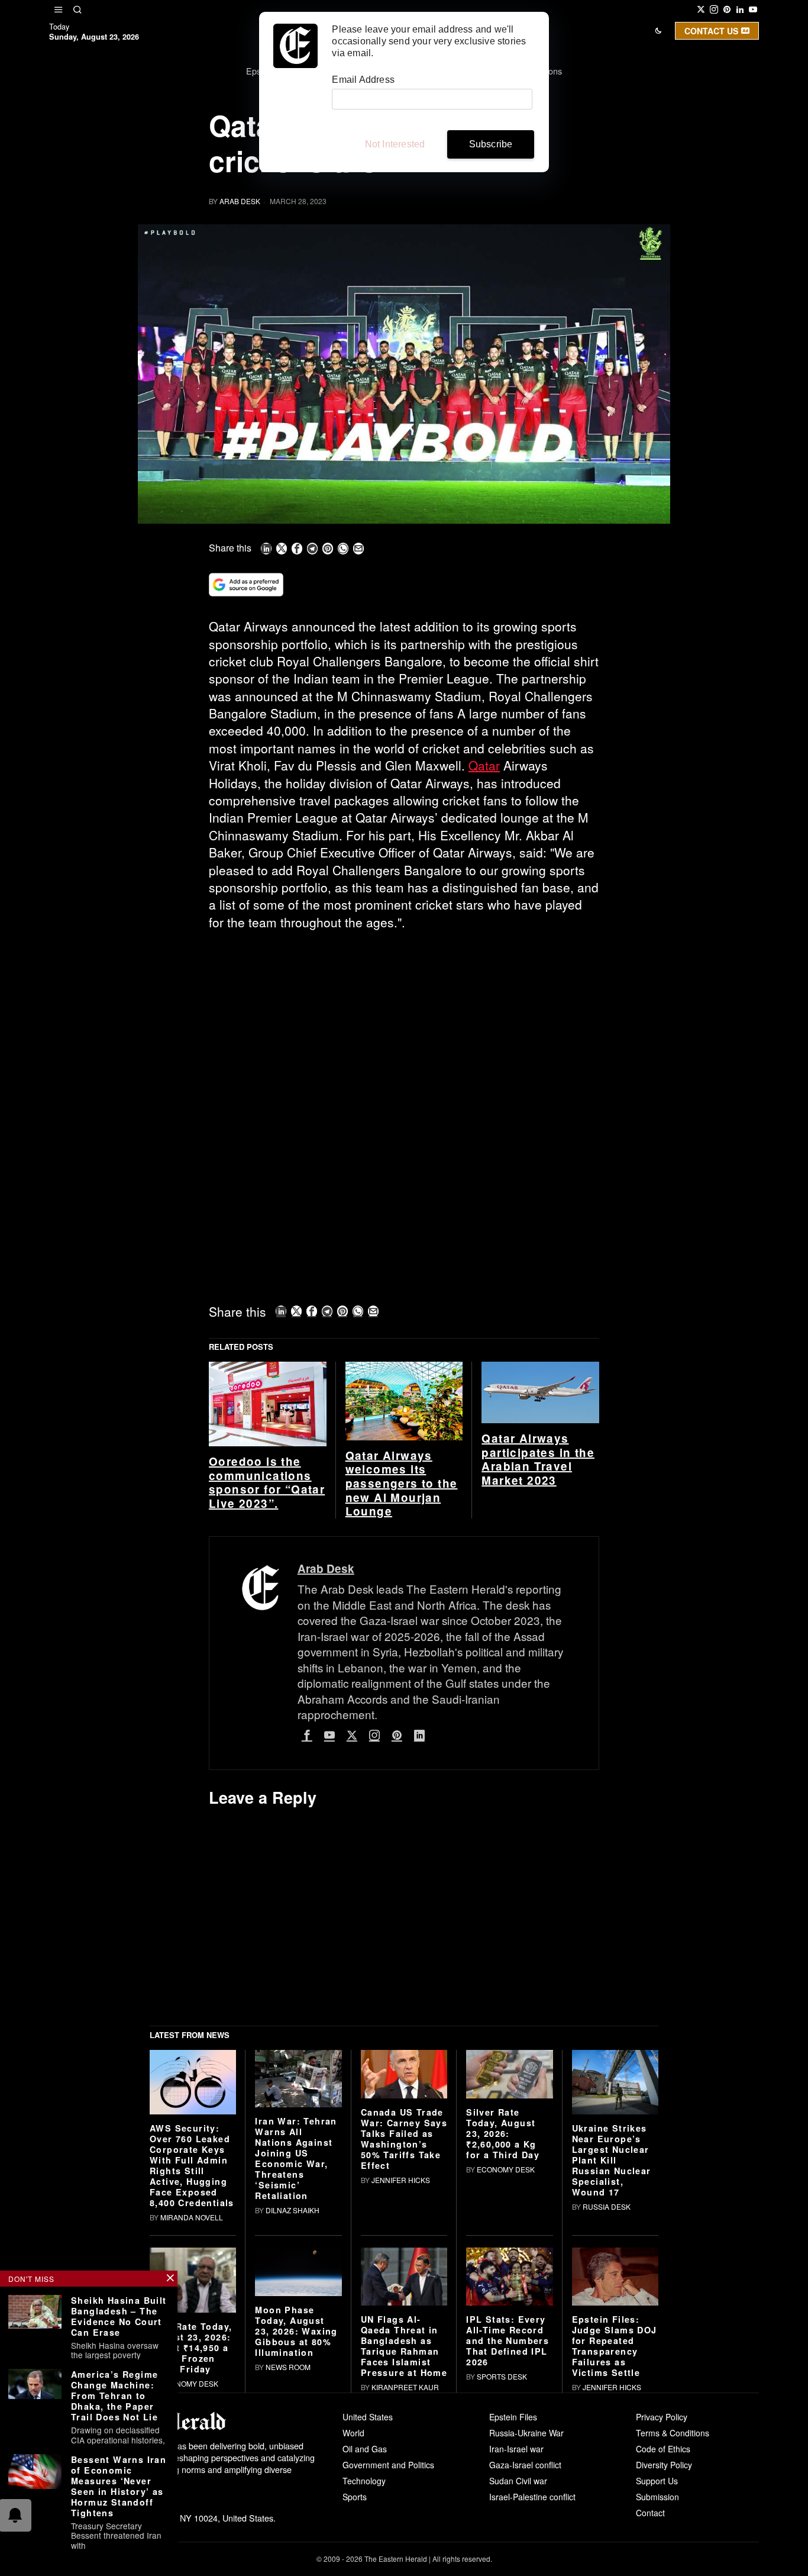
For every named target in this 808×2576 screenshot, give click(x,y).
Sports (355, 2497)
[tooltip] (701, 9)
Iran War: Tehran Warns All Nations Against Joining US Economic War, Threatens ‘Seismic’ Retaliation (296, 2158)
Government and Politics (388, 2465)
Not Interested (395, 144)
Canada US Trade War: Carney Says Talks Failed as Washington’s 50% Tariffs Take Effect (404, 2139)
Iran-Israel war (516, 2449)
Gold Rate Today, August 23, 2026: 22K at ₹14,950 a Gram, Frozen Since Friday (191, 2348)
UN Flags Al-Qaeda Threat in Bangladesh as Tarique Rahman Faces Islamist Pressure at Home (404, 2346)
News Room (288, 2367)
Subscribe (491, 144)
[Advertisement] (404, 1028)
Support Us (657, 2481)
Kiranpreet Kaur (405, 2387)
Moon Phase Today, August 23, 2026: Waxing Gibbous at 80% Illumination (296, 2331)
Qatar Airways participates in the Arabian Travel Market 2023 (538, 1460)
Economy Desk (506, 2169)
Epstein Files (513, 2417)
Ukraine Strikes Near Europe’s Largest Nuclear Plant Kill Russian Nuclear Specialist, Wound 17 (612, 2160)
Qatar (484, 765)
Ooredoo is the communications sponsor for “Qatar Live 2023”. (267, 1483)
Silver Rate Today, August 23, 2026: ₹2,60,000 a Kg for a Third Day (503, 2133)
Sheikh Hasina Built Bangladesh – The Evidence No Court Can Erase (119, 2316)
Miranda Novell (192, 2217)
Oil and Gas (365, 2449)
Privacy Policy (662, 2417)
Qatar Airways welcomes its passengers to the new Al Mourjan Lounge (402, 1484)
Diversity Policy (664, 2465)
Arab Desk (240, 201)
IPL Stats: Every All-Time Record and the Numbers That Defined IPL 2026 (508, 2340)
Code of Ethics (663, 2449)
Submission (657, 2497)
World (353, 2433)
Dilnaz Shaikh (293, 2210)
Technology (364, 2481)
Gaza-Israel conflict (525, 2465)
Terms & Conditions (673, 2433)
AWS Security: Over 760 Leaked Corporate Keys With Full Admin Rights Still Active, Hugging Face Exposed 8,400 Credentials (192, 2165)
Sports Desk (502, 2376)
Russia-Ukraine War (526, 2433)
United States (368, 2417)
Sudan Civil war (518, 2481)
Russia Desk (607, 2206)
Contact (650, 2513)
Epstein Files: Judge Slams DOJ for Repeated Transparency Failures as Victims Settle (615, 2346)
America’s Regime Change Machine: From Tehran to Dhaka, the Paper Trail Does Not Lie (114, 2396)
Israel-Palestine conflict (532, 2497)
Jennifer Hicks (401, 2180)
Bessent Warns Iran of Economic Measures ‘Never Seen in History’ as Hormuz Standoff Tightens (119, 2486)
